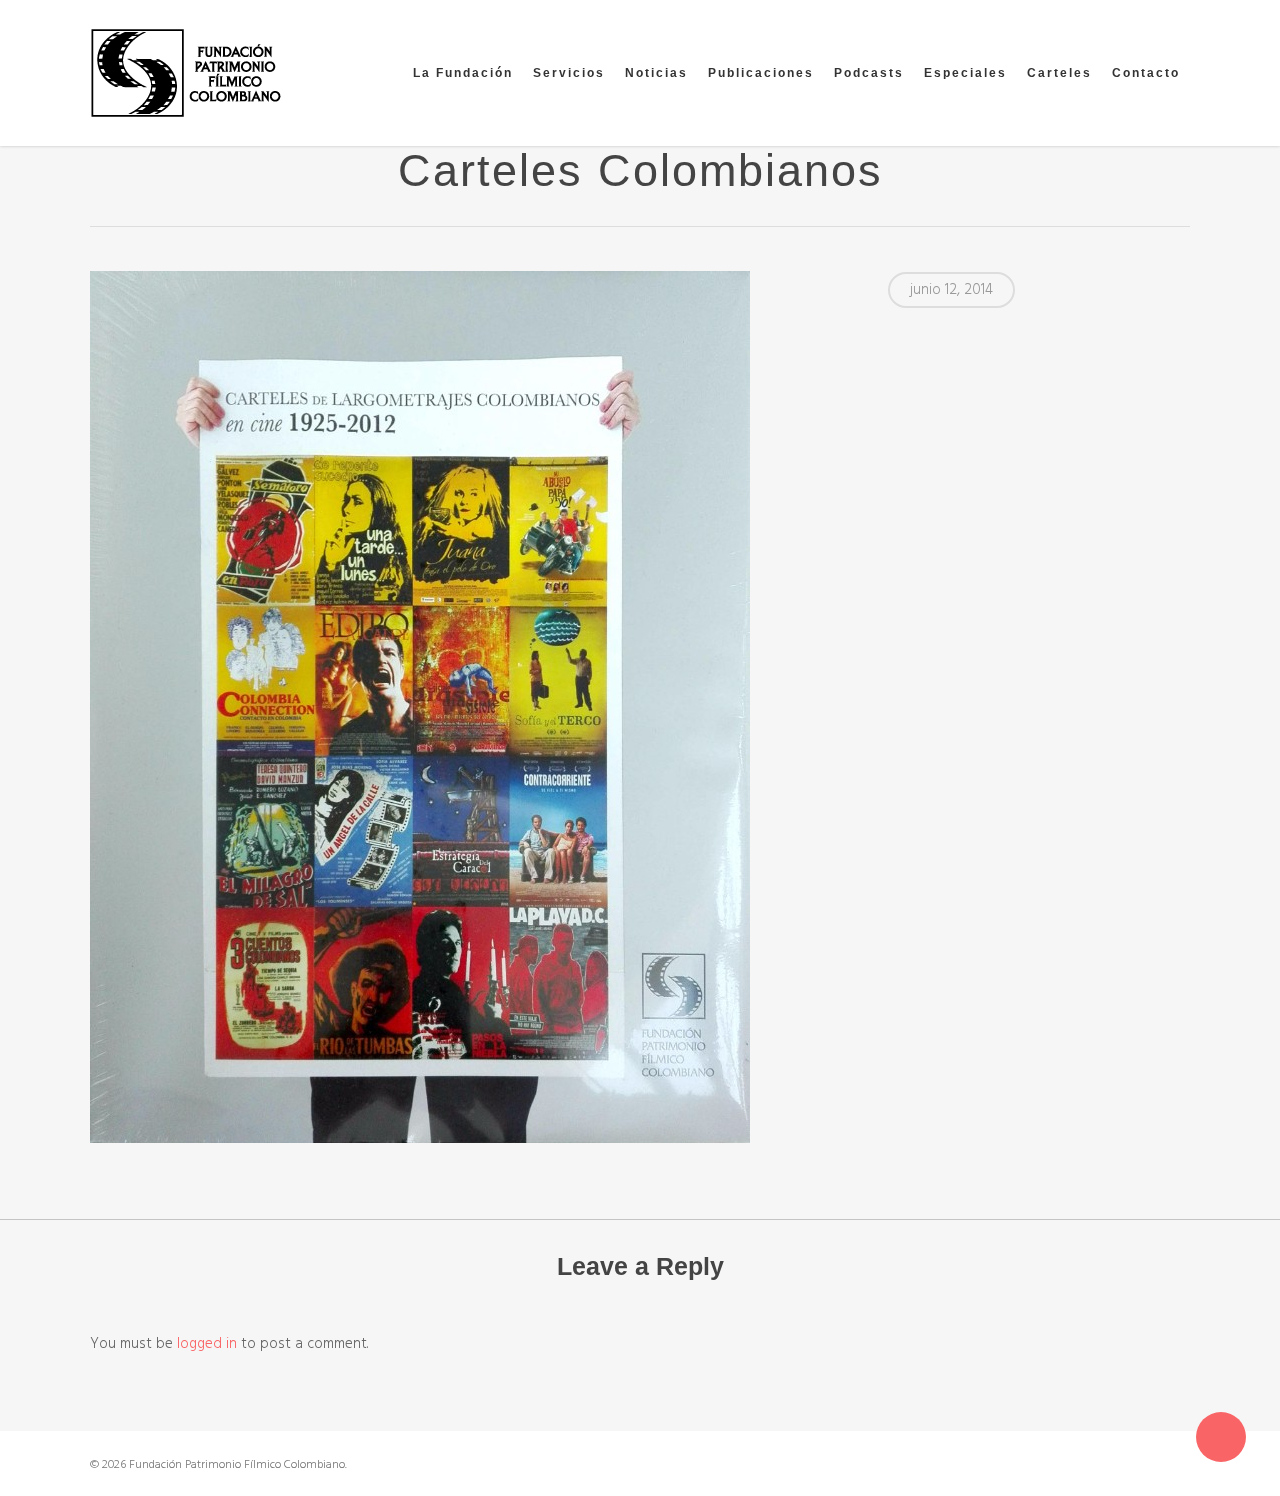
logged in (207, 1344)
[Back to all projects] (101, 175)
